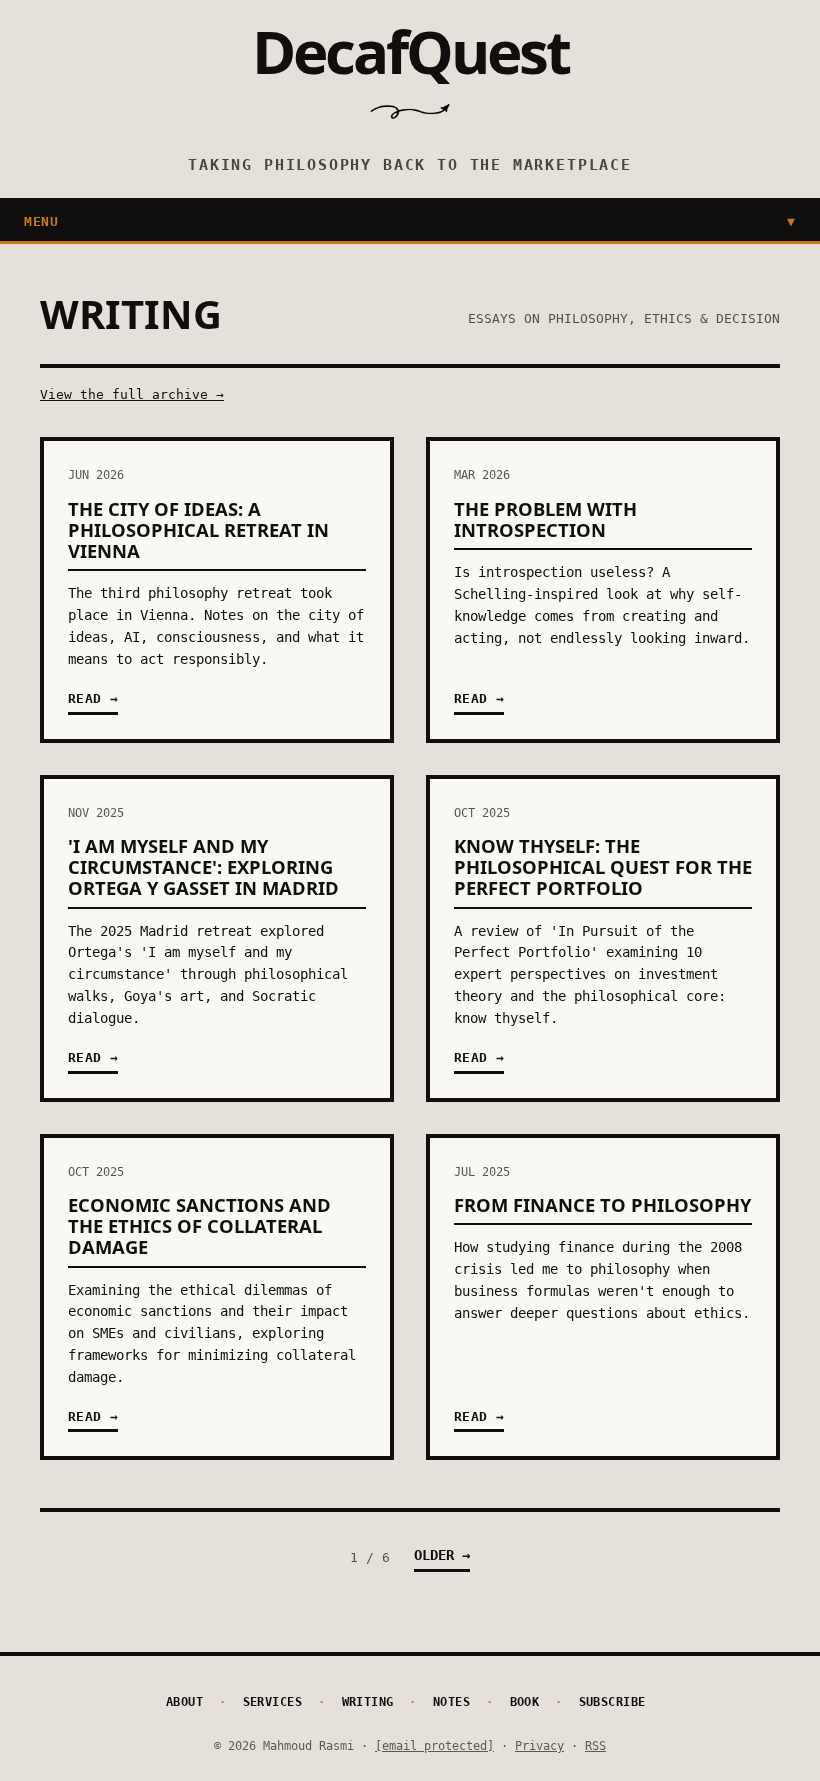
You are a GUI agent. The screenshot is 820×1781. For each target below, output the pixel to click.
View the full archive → (132, 394)
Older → (442, 1555)
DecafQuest (410, 51)
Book (525, 1701)
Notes (452, 1701)
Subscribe (613, 1701)
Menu (410, 221)
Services (273, 1701)
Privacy (539, 1745)
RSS (595, 1745)
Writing (368, 1701)
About (185, 1701)
